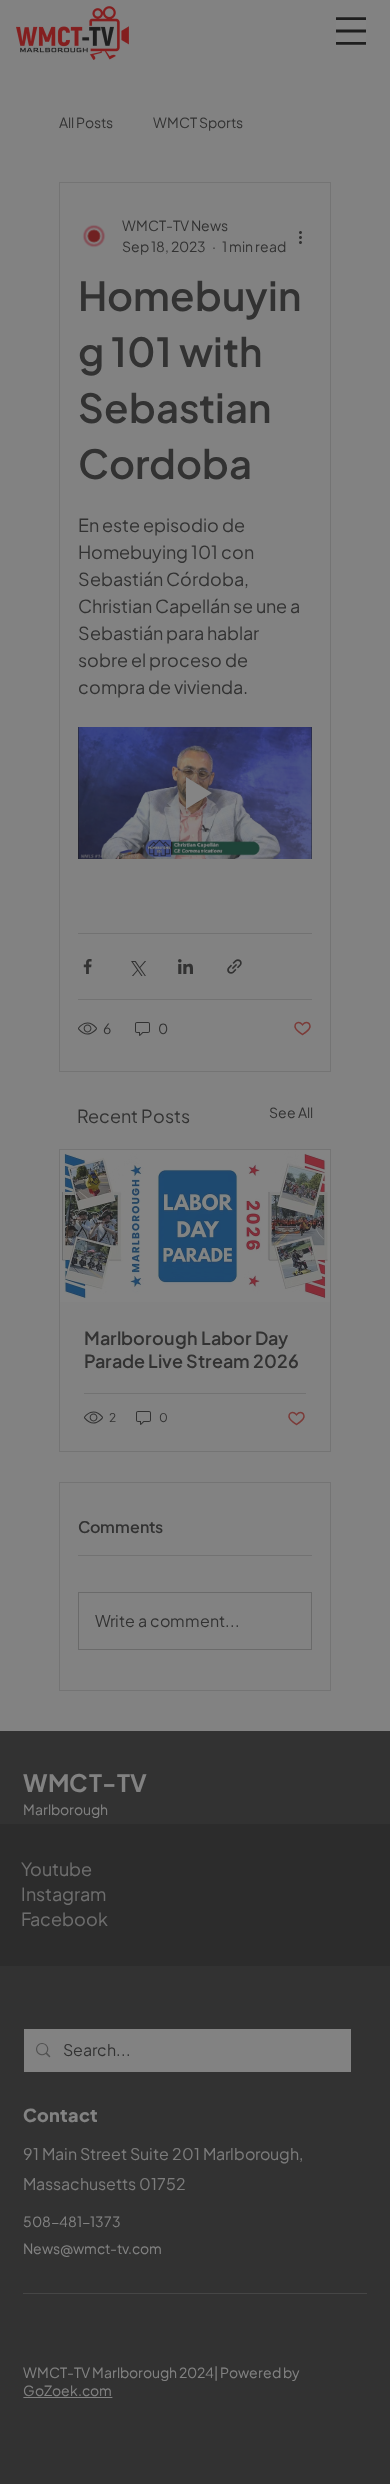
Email (82, 2159)
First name (93, 2065)
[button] (371, 1844)
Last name (240, 2065)
